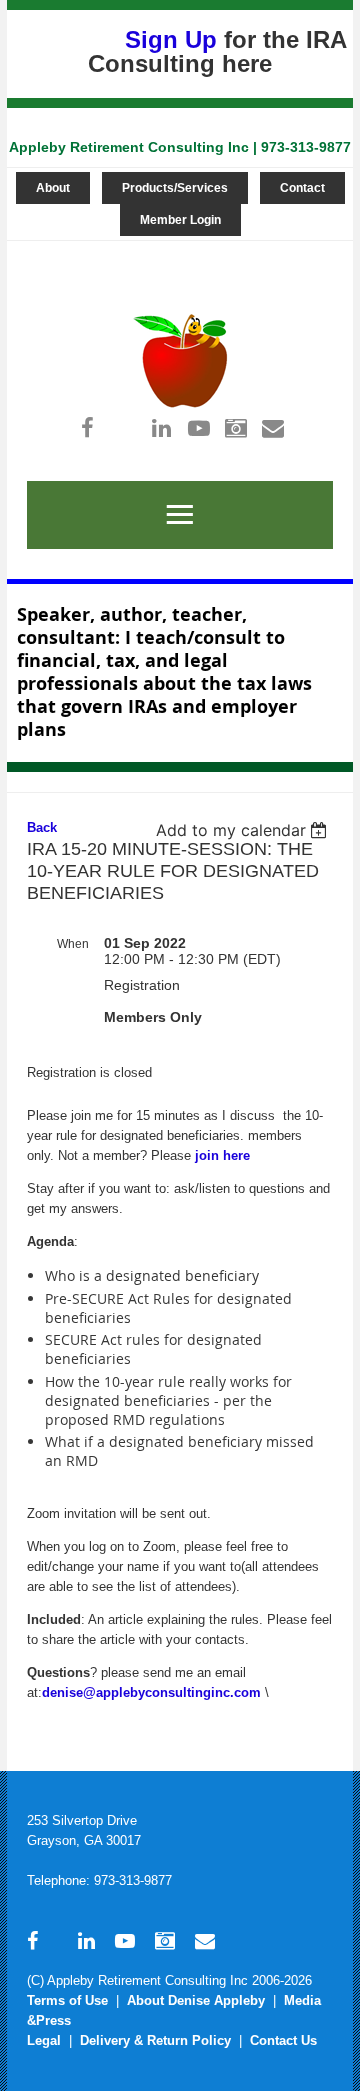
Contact (302, 188)
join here (222, 1155)
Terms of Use (67, 2000)
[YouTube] (198, 427)
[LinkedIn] (161, 427)
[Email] (272, 427)
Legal (44, 2040)
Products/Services (175, 188)
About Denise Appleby (196, 2000)
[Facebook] (87, 427)
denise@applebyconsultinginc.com (151, 1692)
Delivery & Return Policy (155, 2040)
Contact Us (283, 2040)
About (53, 188)
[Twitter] (124, 427)
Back (42, 827)
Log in (173, 250)
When (73, 944)
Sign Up (171, 39)
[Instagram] (235, 427)
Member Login (180, 220)
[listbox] (244, 830)
